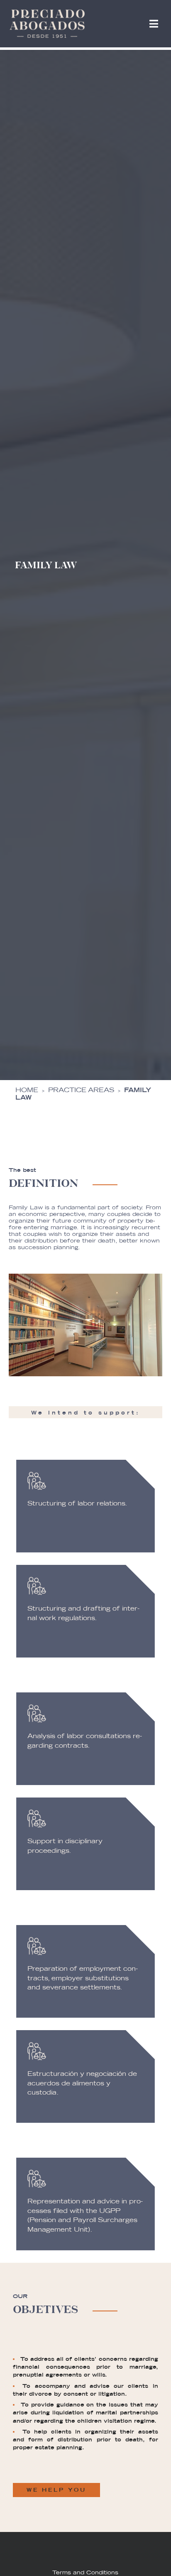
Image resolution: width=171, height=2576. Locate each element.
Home (27, 1090)
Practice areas (81, 1090)
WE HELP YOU (56, 2490)
